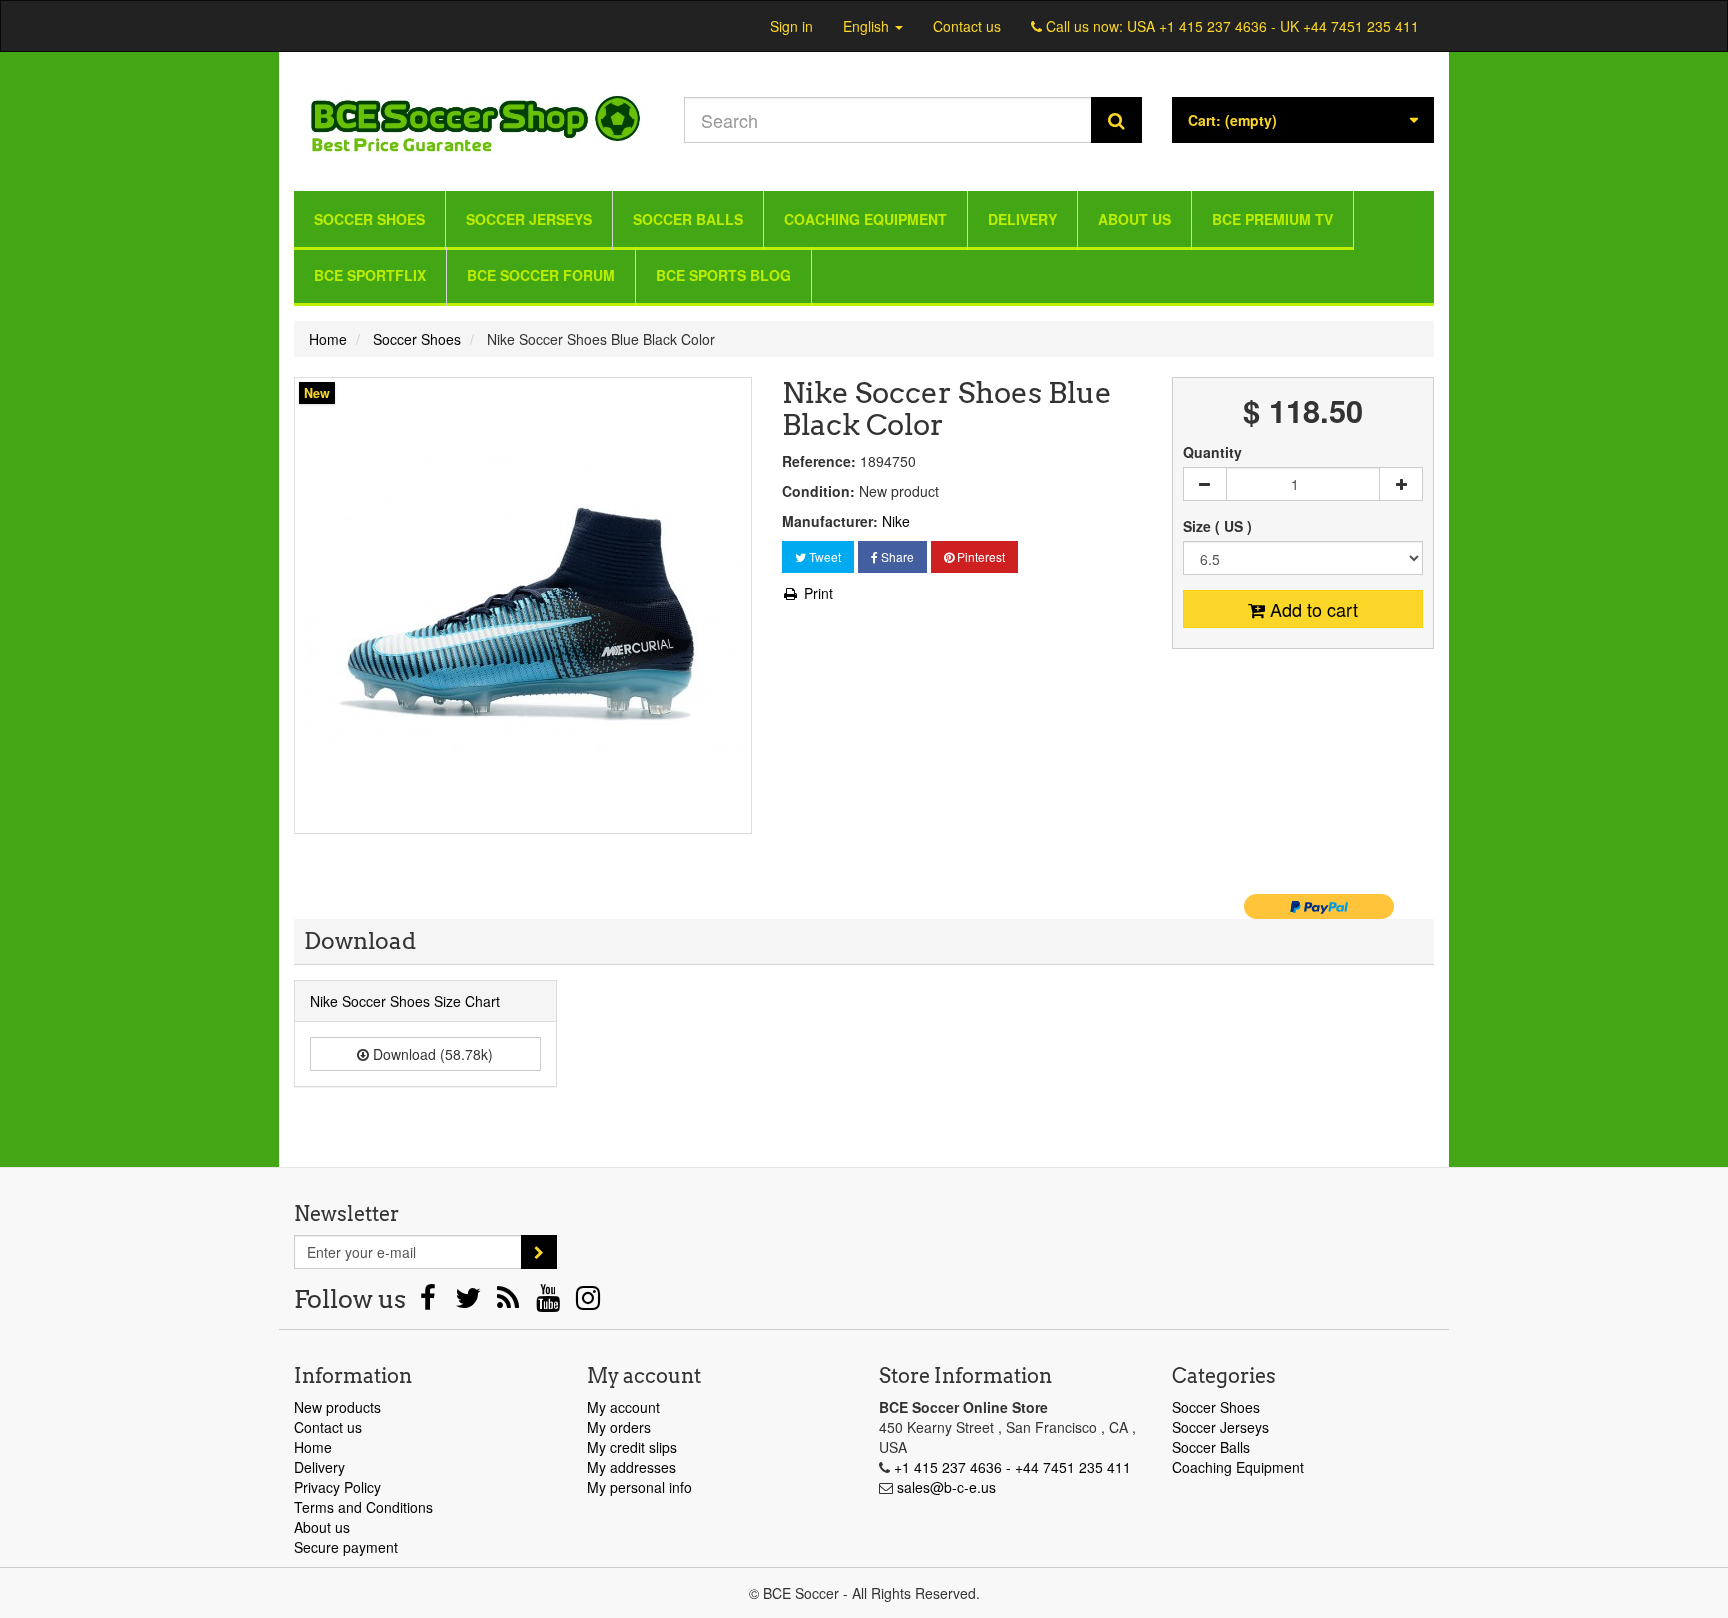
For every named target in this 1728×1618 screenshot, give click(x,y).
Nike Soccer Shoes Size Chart (405, 1001)
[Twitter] (470, 1302)
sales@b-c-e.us (946, 1487)
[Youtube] (550, 1302)
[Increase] (1401, 484)
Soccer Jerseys (529, 219)
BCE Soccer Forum (541, 275)
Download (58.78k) (431, 1054)
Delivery (1022, 219)
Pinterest (979, 556)
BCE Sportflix (370, 275)
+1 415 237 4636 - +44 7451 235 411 (1012, 1467)
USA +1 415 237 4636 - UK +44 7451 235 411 (1273, 26)
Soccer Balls (688, 219)
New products (337, 1407)
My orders (619, 1427)
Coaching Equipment (865, 219)
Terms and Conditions (363, 1507)
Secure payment (346, 1547)
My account (623, 1407)
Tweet (823, 556)
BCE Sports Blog (723, 275)
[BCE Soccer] (474, 116)
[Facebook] (430, 1302)
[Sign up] (539, 1252)
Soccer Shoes (369, 219)
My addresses (631, 1467)
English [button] (868, 26)
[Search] (1116, 120)
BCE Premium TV (1272, 219)
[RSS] (510, 1302)
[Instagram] (588, 1302)
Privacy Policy (337, 1487)
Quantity (1212, 452)
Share (896, 556)
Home (313, 1447)
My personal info (639, 1487)
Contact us (967, 26)
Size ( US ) (1219, 526)
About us (1134, 219)
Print (816, 593)
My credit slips (632, 1447)
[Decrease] (1205, 484)
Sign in (791, 26)
